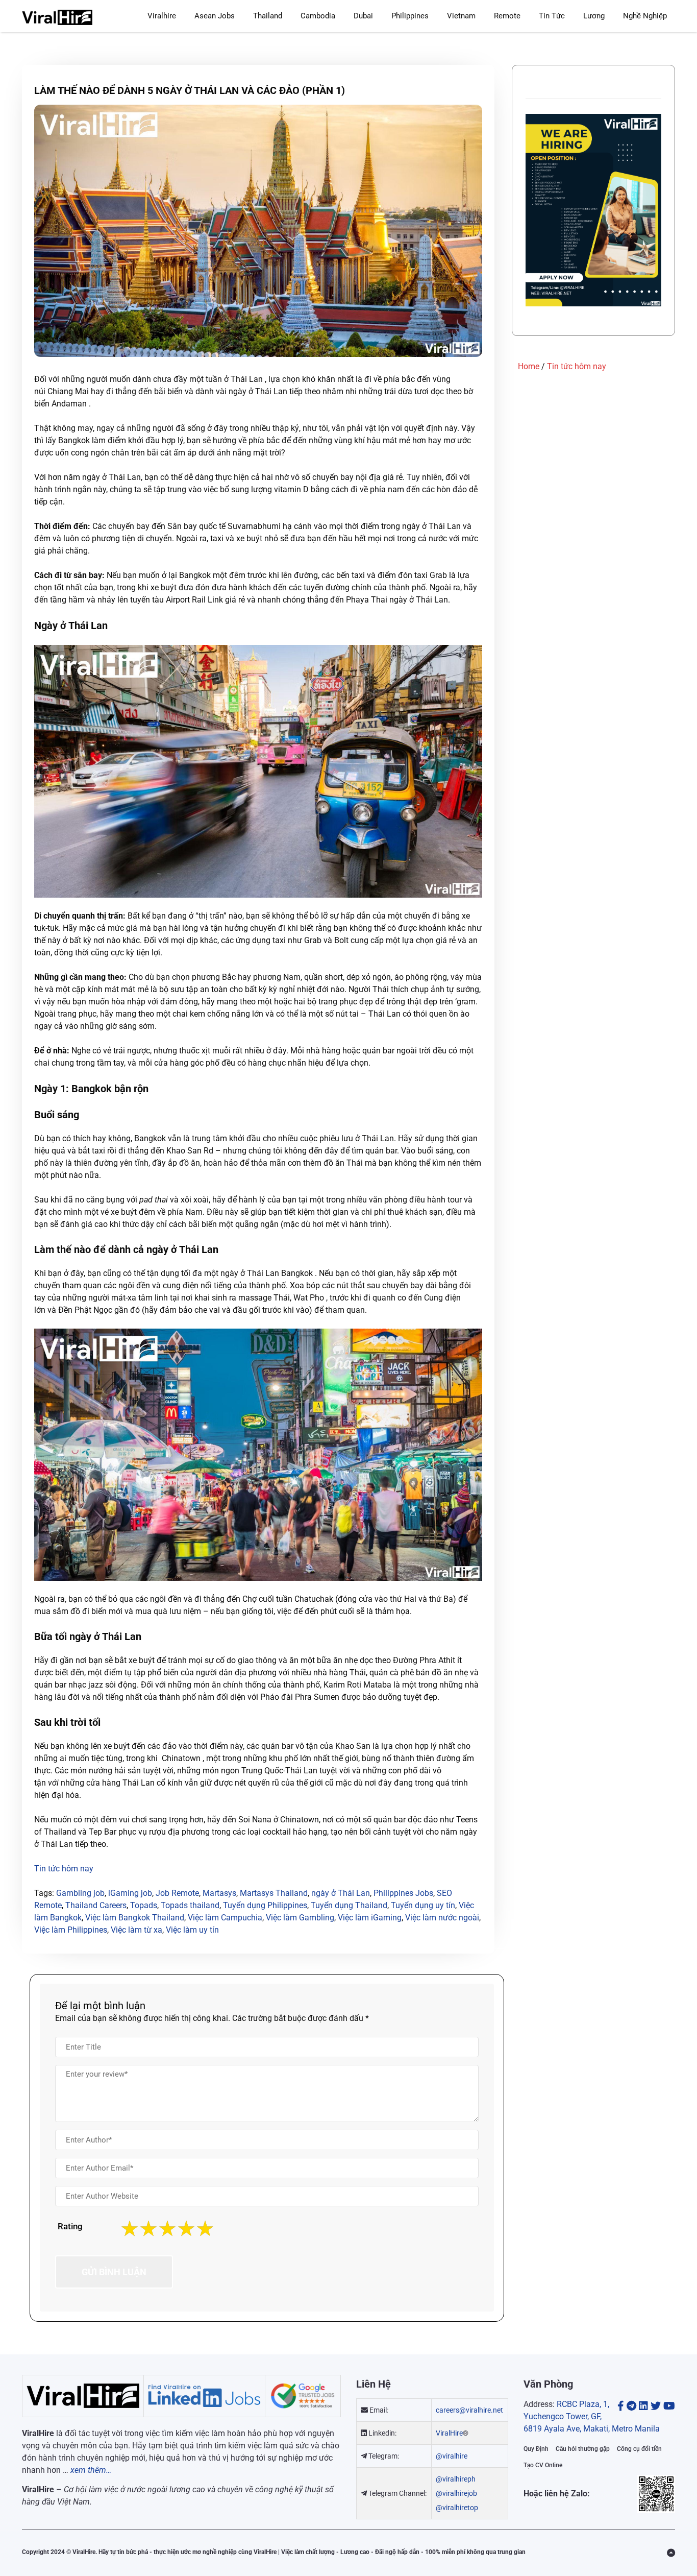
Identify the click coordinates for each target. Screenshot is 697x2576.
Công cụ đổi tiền (639, 2449)
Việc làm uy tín (192, 1930)
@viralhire (452, 2456)
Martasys (219, 1893)
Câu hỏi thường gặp (583, 2449)
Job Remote (177, 1893)
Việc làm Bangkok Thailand (135, 1918)
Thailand (268, 16)
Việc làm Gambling (300, 1918)
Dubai (363, 16)
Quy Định (536, 2449)
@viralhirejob (456, 2493)
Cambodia (318, 16)
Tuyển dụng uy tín (423, 1905)
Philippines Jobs (403, 1893)
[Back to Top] (671, 2553)
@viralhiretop (457, 2508)
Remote (507, 16)
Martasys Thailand (274, 1893)
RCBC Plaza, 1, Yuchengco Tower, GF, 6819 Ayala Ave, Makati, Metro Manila (592, 2416)
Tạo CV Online (543, 2465)
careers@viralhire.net (469, 2410)
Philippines (410, 16)
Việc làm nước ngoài (442, 1918)
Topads (144, 1905)
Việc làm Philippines (71, 1930)
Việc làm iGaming (370, 1918)
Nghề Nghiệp (645, 16)
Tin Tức (552, 16)
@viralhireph (456, 2479)
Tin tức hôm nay (577, 366)
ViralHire (449, 2433)
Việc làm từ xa (136, 1930)
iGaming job (130, 1893)
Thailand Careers (96, 1905)
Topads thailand (190, 1905)
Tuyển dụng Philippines (265, 1905)
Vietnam (461, 16)
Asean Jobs (215, 16)
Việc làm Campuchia (225, 1918)
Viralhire (162, 16)
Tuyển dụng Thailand (349, 1905)
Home (529, 366)
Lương (594, 16)
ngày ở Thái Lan (341, 1893)
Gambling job (80, 1893)
